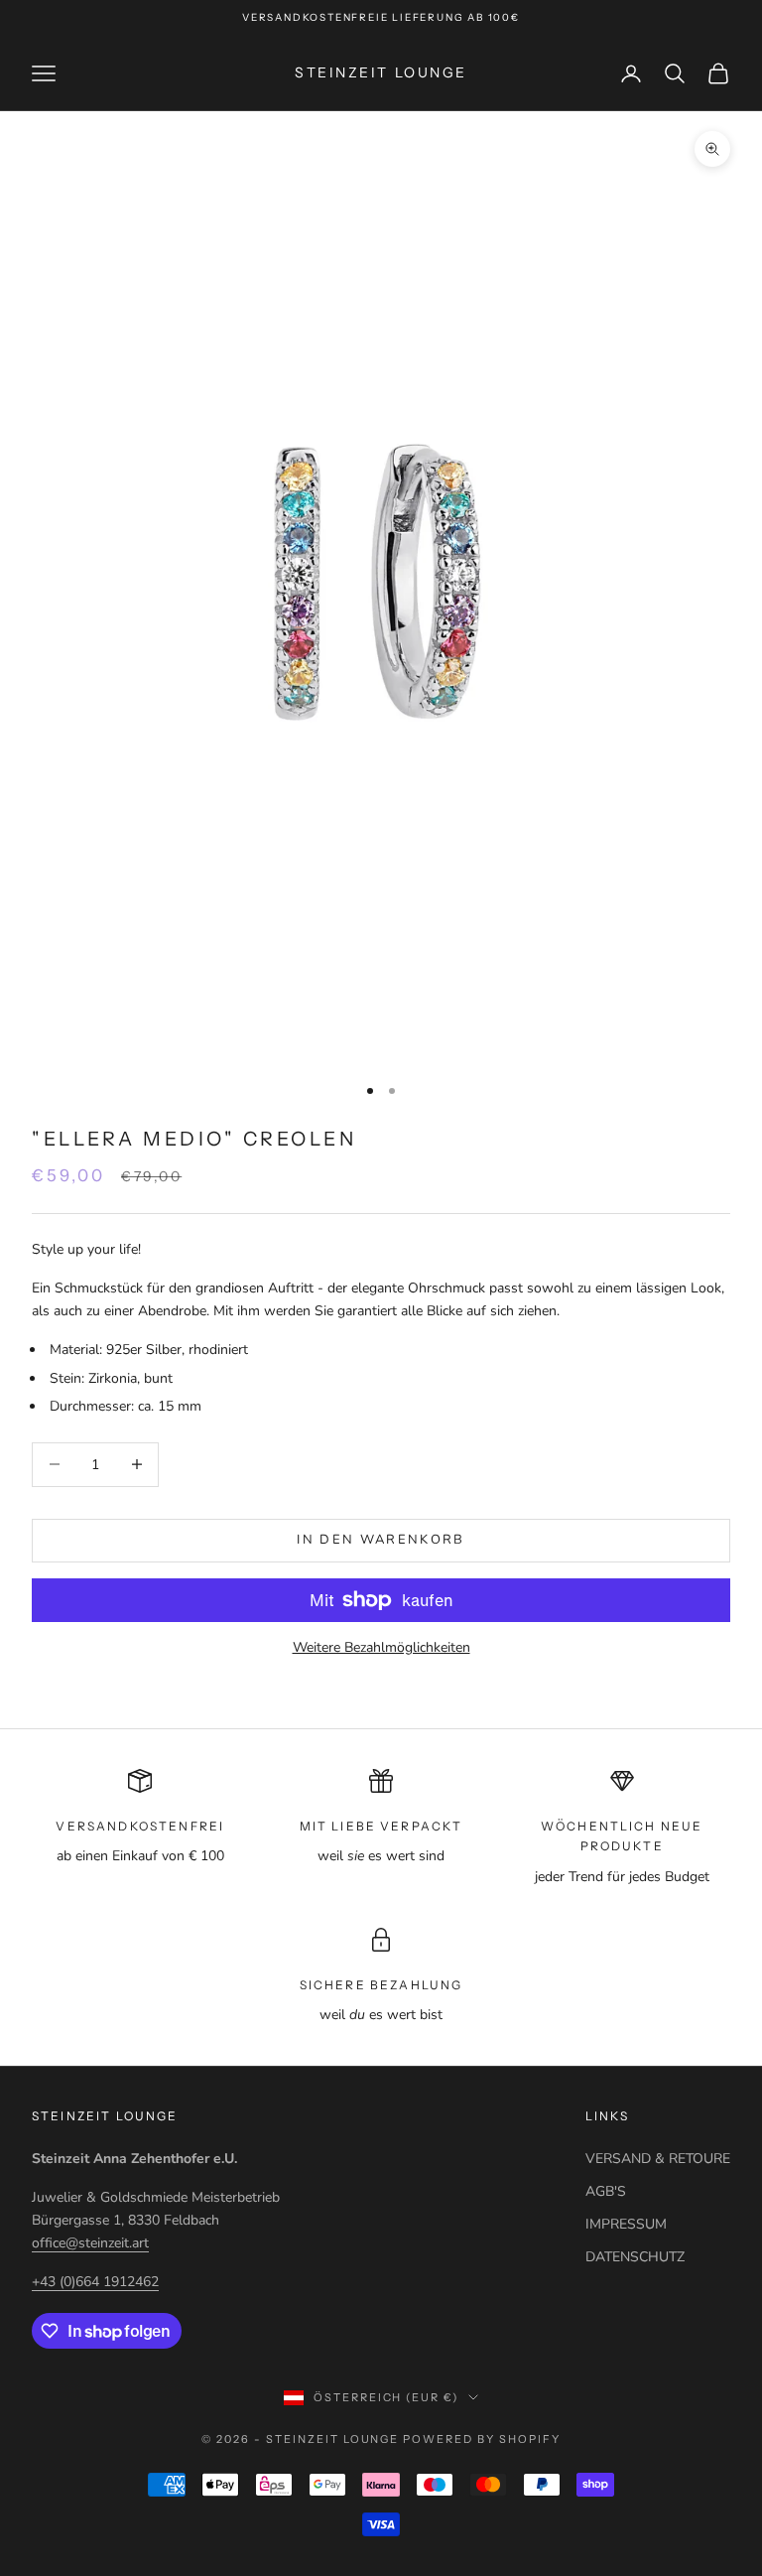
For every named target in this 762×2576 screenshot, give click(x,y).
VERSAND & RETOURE (658, 2159)
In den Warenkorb (381, 1540)
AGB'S (606, 2191)
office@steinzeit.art (90, 2243)
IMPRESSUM (626, 2224)
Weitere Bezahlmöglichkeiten (381, 1647)
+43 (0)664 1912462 (95, 2282)
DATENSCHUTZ (635, 2257)
